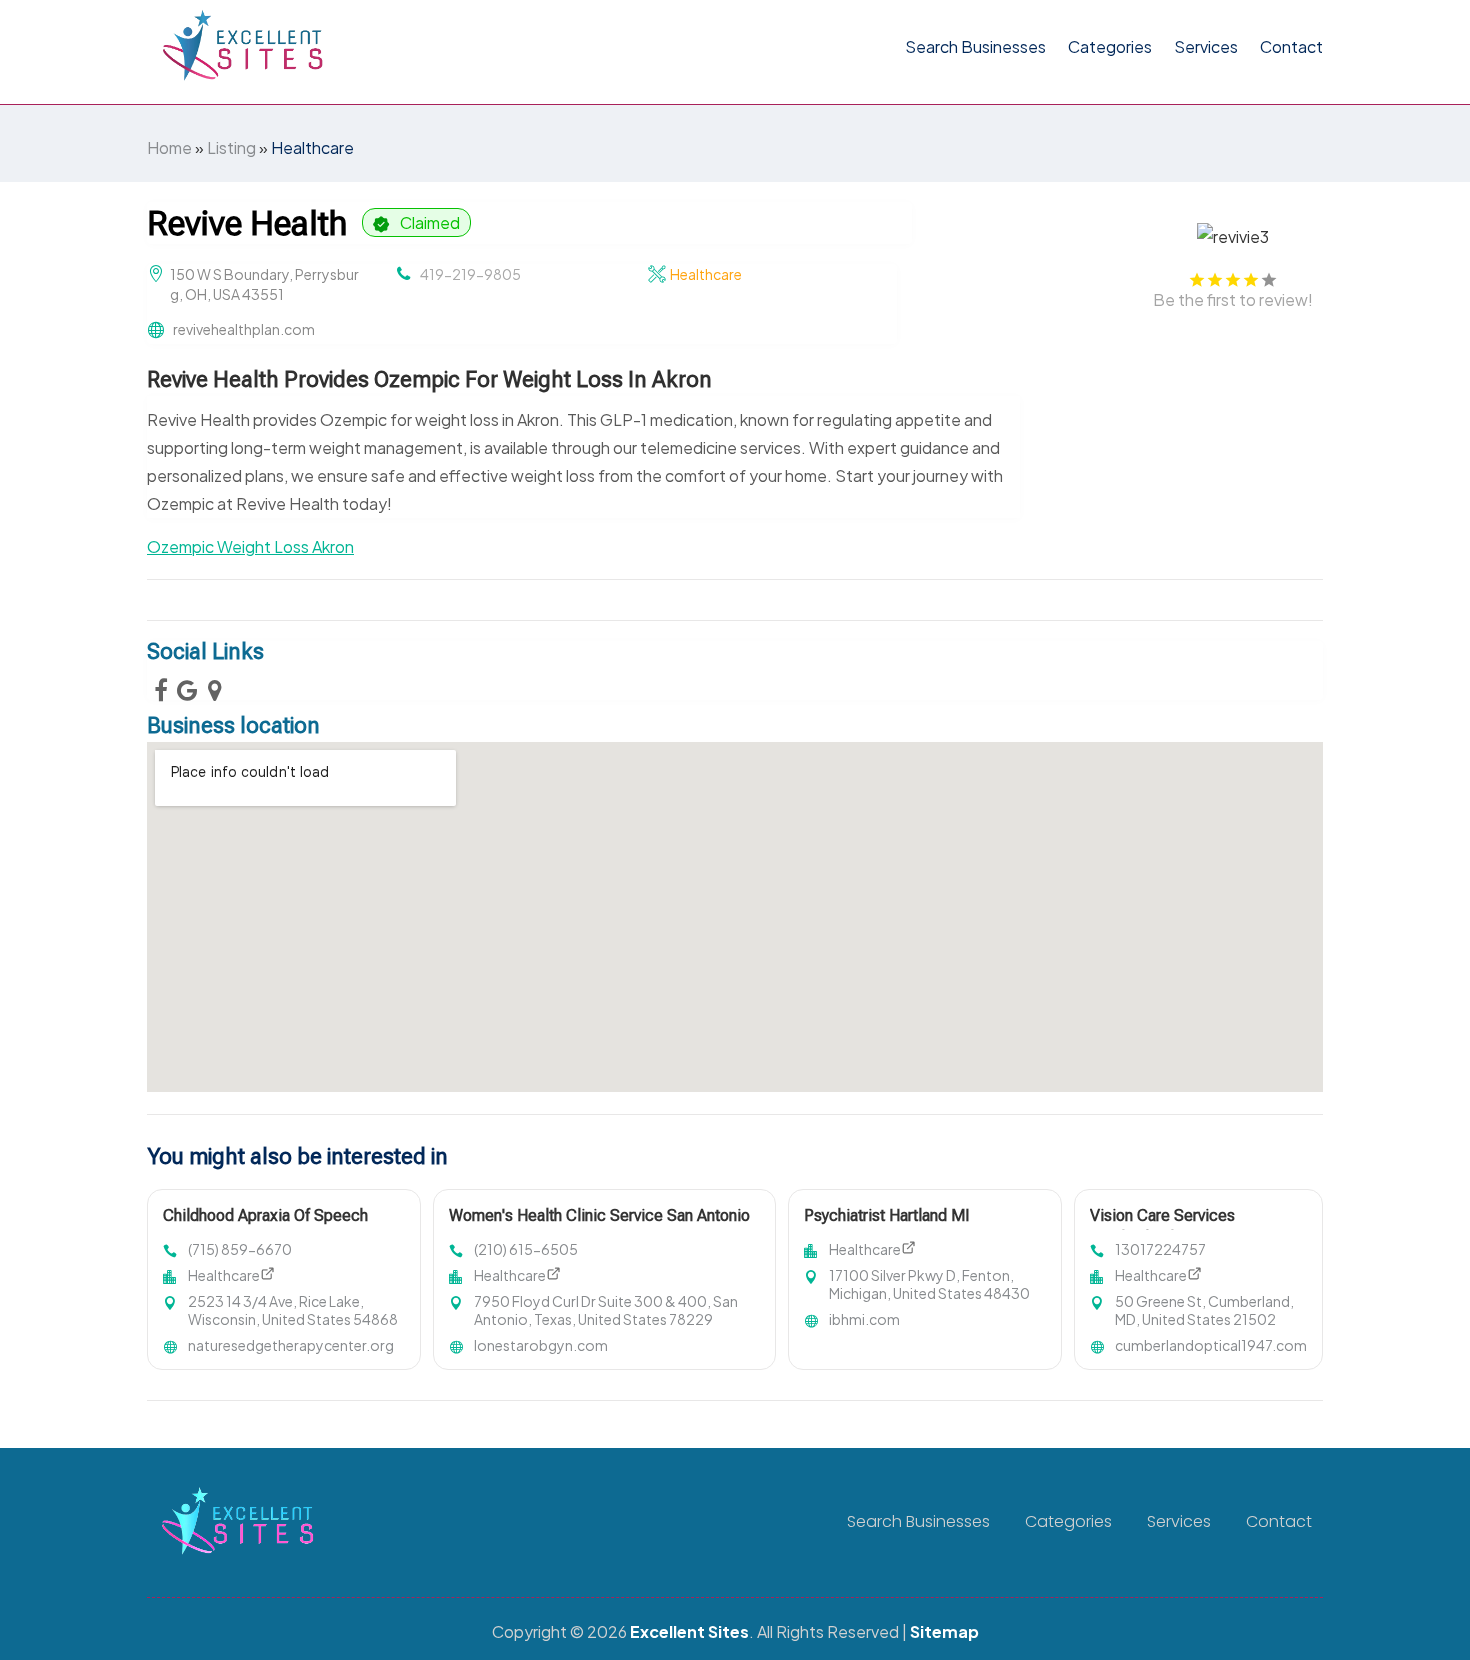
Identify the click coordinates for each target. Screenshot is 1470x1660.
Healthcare (312, 147)
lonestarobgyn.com (541, 1345)
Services (1206, 46)
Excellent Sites (689, 1631)
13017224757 (1160, 1249)
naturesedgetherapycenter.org (291, 1345)
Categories (1110, 46)
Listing (231, 147)
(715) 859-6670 (240, 1249)
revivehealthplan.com (244, 329)
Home (169, 147)
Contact (1291, 46)
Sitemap (944, 1631)
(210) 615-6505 (526, 1249)
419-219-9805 (470, 274)
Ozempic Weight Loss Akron (250, 546)
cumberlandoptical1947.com (1211, 1345)
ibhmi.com (864, 1319)
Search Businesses (975, 46)
